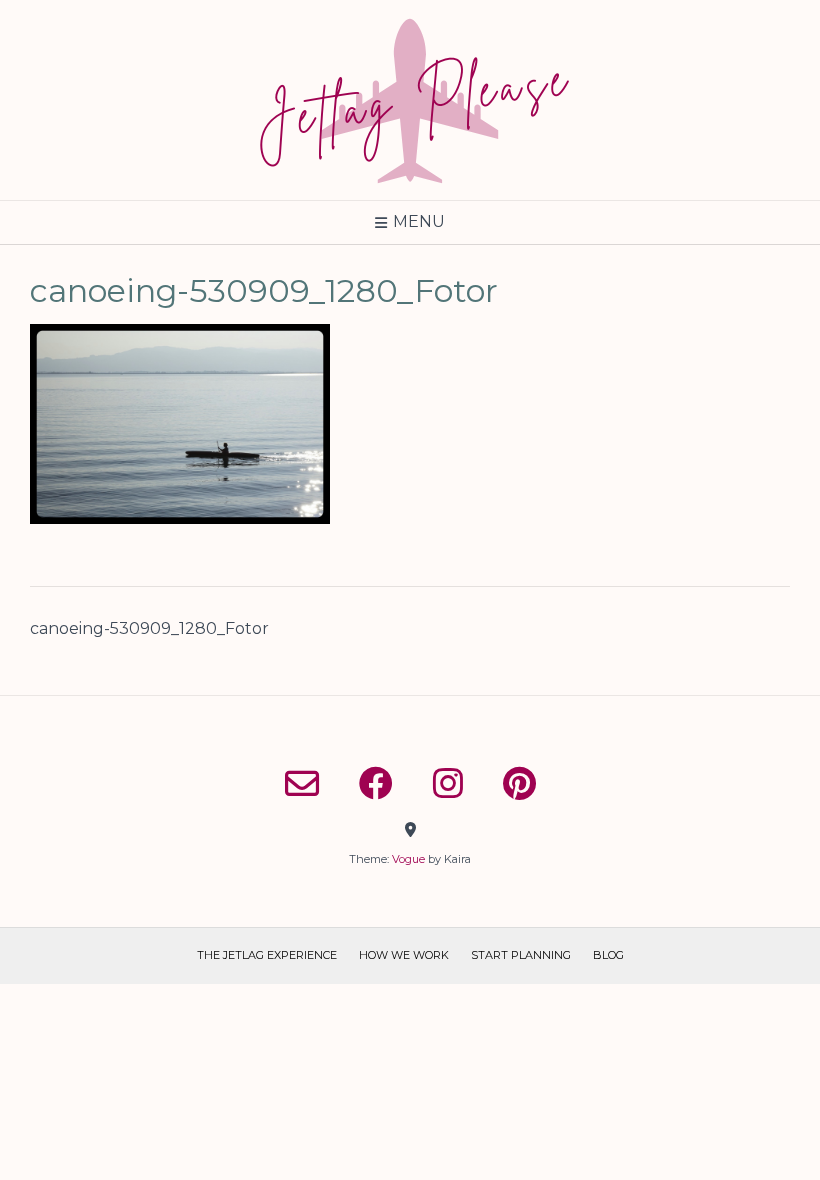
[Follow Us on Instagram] (448, 783)
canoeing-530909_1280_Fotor (149, 628)
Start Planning (521, 955)
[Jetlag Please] (410, 100)
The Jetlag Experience (267, 955)
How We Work (404, 955)
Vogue (408, 859)
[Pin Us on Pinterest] (519, 783)
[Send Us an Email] (302, 783)
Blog (608, 955)
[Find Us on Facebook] (376, 783)
